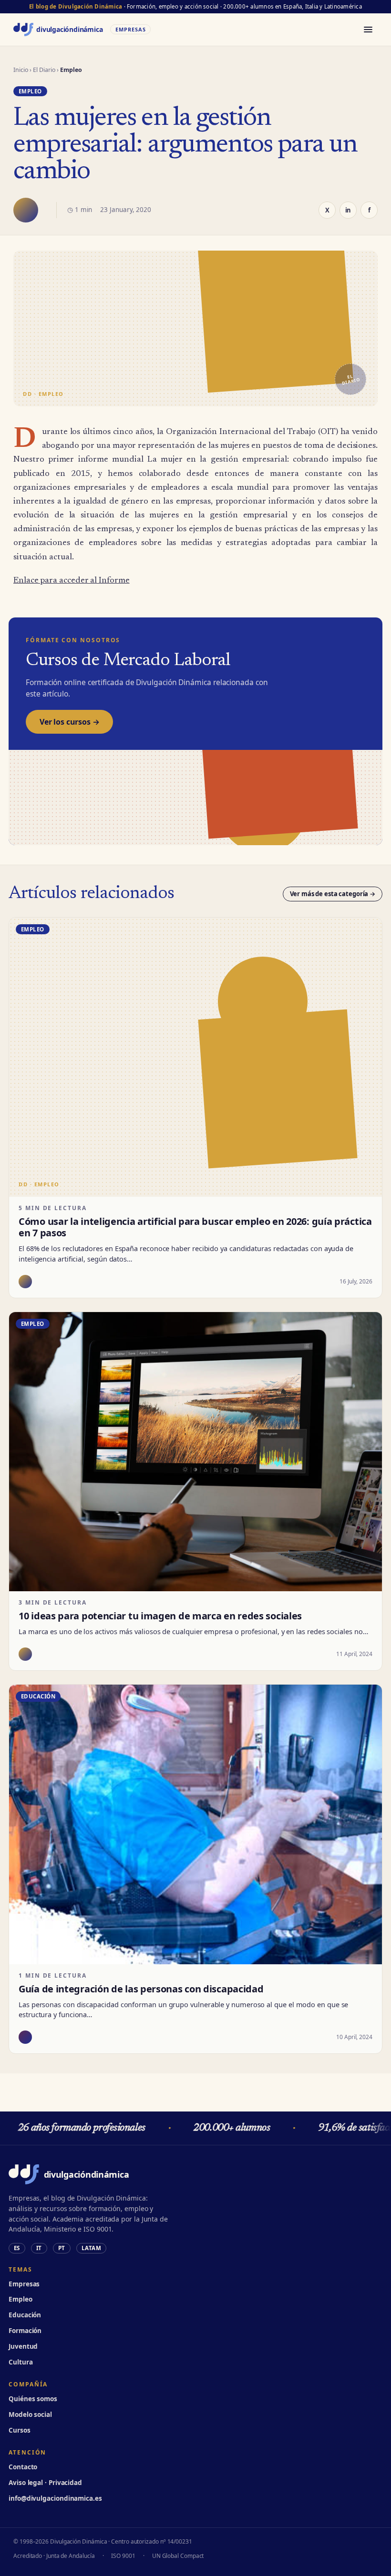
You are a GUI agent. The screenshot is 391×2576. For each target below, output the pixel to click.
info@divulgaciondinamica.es (55, 2498)
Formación (25, 2331)
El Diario (44, 70)
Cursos (20, 2430)
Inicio (21, 70)
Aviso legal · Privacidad (45, 2483)
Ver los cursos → (69, 722)
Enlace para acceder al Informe (72, 581)
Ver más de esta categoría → (333, 894)
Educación (25, 2315)
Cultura (21, 2362)
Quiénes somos (33, 2399)
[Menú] (368, 30)
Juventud (23, 2346)
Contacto (23, 2467)
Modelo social (30, 2414)
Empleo (21, 2299)
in (348, 210)
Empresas (24, 2284)
